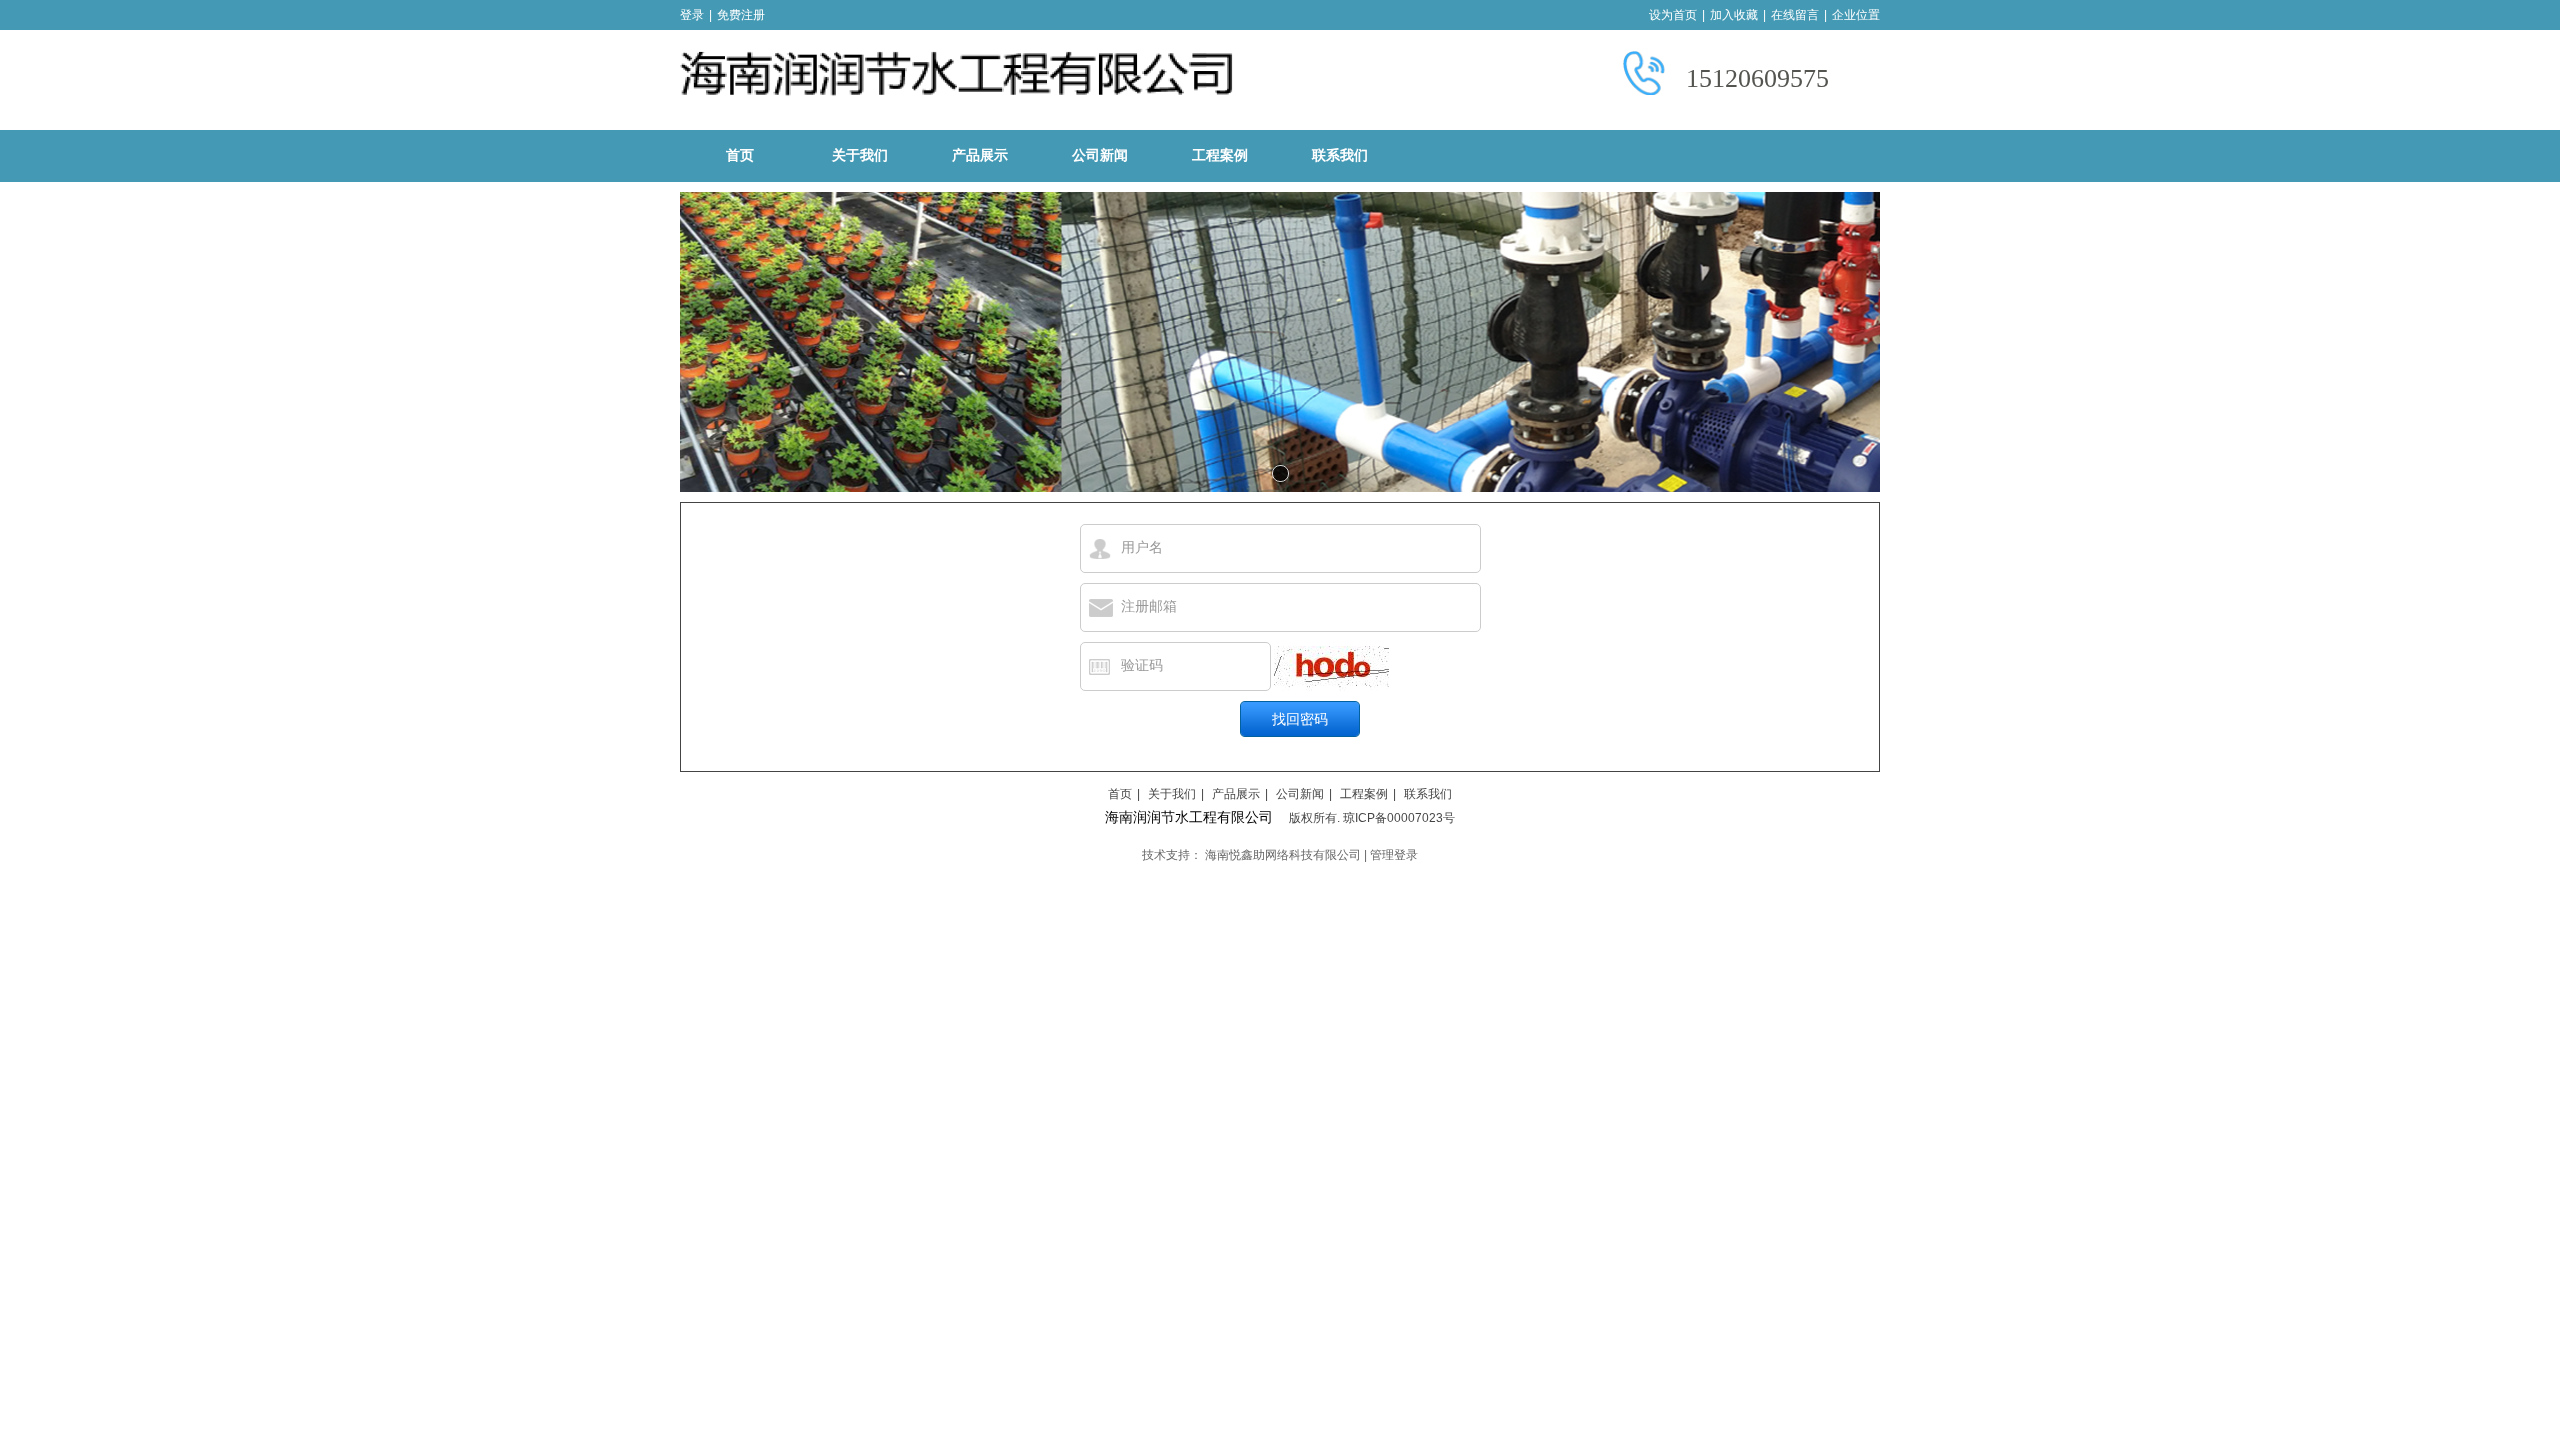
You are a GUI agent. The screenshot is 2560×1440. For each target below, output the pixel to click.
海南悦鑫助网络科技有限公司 (1283, 855)
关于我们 (1172, 794)
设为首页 (1673, 15)
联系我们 (1428, 794)
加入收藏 (1734, 15)
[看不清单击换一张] (1331, 668)
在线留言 (1795, 15)
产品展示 (1236, 794)
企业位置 (1856, 15)
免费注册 (741, 15)
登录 (692, 15)
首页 (1120, 794)
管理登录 (1394, 855)
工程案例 (1364, 794)
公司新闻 (1300, 794)
